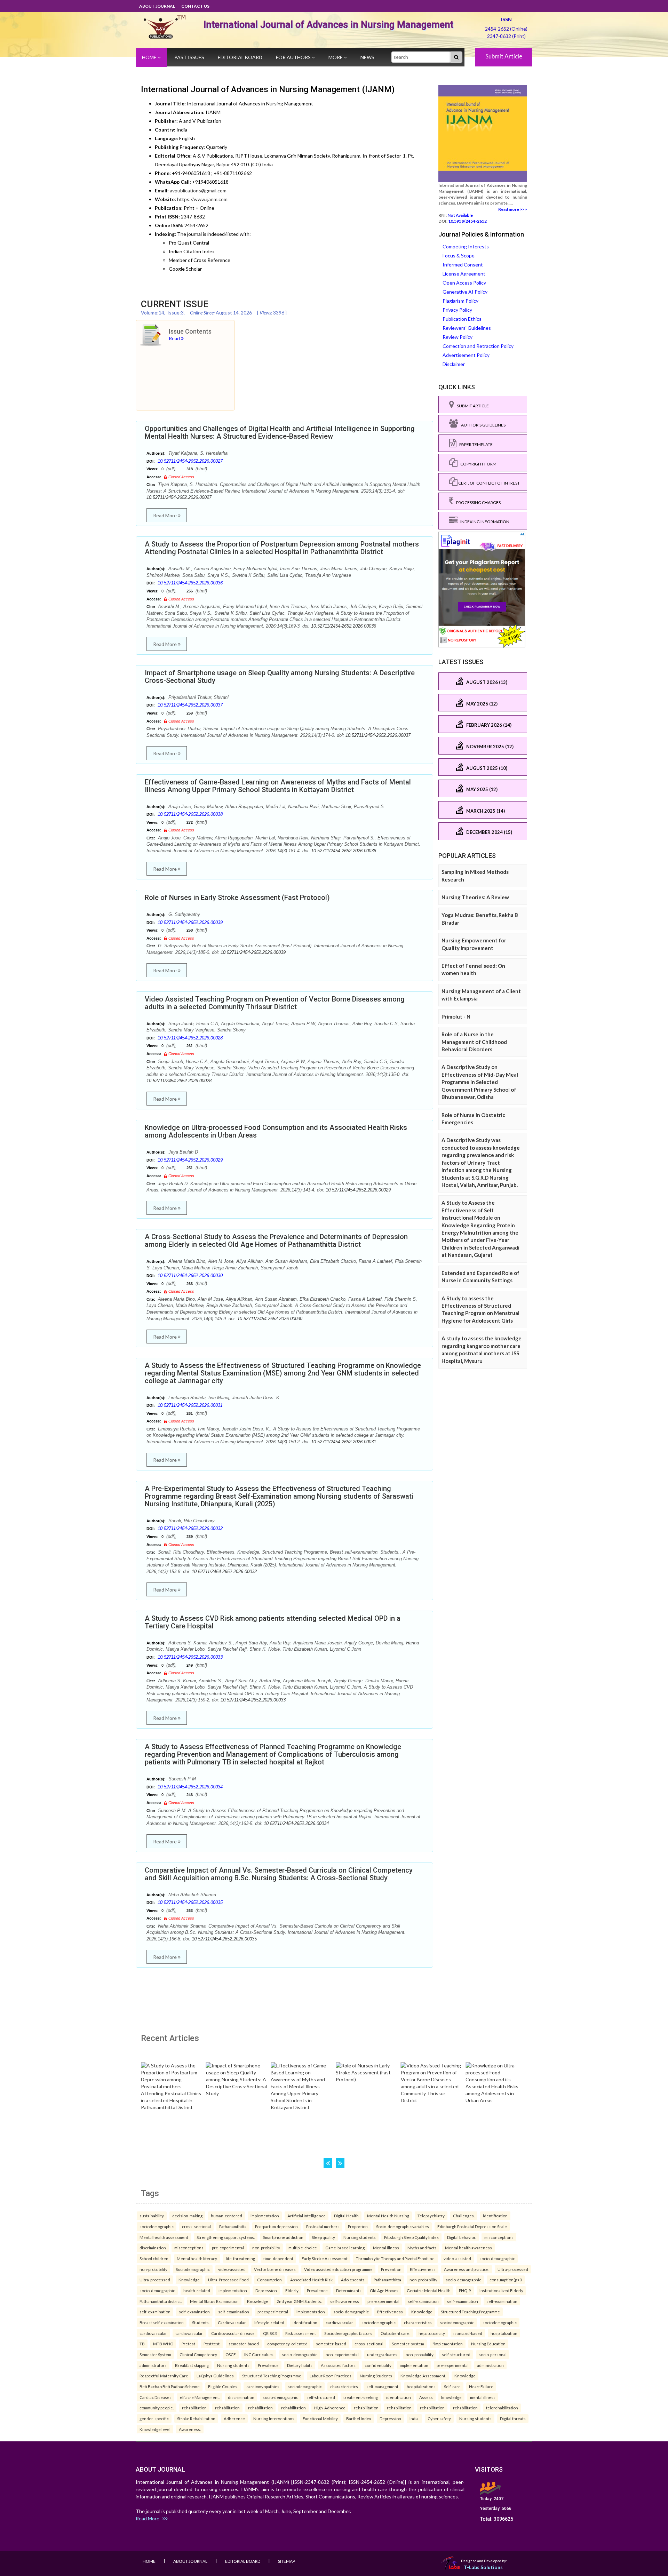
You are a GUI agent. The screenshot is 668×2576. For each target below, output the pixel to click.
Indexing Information (483, 522)
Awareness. (190, 2429)
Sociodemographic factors (348, 2333)
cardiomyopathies (263, 2386)
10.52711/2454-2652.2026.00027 (190, 461)
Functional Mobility (320, 2418)
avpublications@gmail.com (198, 190)
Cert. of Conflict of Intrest (489, 483)
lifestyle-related (269, 2322)
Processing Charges (477, 503)
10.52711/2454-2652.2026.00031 (190, 1405)
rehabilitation (194, 2408)
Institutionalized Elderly (501, 2290)
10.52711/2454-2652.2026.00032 (190, 1528)
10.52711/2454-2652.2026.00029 (190, 1160)
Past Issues (189, 57)
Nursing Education (488, 2344)
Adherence (234, 2418)
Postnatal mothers (323, 2226)
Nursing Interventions (274, 2418)
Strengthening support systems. (226, 2237)
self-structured (456, 2354)
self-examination (423, 2301)
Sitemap (287, 2561)
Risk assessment (301, 2333)
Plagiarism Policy (460, 301)
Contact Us (195, 6)
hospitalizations (421, 2386)
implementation (265, 2216)
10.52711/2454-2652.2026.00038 (190, 814)
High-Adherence (330, 2408)
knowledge (451, 2397)
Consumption (269, 2280)
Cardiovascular (232, 2322)
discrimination (153, 2248)
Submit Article (504, 56)
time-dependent (278, 2258)
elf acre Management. (200, 2397)
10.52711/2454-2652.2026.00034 (190, 1787)
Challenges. (464, 2216)
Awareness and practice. (467, 2269)
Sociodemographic (193, 2269)
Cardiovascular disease (233, 2333)
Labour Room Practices (331, 2376)
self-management (382, 2386)
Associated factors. (339, 2365)
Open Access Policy (464, 283)
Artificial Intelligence (307, 2216)
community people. (157, 2408)
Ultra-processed (513, 2269)
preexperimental (273, 2312)
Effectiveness (423, 2269)
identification (495, 2216)
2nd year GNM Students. (299, 2301)
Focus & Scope (459, 256)
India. (414, 2418)
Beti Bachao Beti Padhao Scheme (170, 2386)
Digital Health (346, 2216)
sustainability (152, 2216)
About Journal (157, 6)
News (367, 57)
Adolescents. (353, 2280)
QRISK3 (270, 2333)
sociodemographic (157, 2226)
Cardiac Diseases (156, 2397)
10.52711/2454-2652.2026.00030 (190, 1275)
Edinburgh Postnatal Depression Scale (472, 2226)
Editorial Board (240, 57)
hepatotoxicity (432, 2333)
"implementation (448, 2344)
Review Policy (458, 337)
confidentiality (378, 2365)
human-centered (226, 2216)
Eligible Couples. (223, 2386)
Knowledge (189, 2280)
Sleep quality (323, 2237)
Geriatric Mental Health (429, 2290)
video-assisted (457, 2258)
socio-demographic (497, 2258)
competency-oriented (287, 2344)
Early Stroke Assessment (325, 2258)
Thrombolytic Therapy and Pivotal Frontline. (396, 2258)
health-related (197, 2290)
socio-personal (493, 2354)
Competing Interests (466, 246)
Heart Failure (481, 2386)
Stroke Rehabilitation (196, 2418)
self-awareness (345, 2301)
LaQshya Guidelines (215, 2376)
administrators (153, 2365)
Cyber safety (439, 2418)
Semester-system (408, 2344)
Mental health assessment (164, 2237)
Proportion (358, 2226)
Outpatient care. (395, 2333)
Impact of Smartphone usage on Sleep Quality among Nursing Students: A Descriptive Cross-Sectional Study (280, 677)
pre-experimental (228, 2248)
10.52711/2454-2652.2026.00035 (190, 1902)
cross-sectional (196, 2226)
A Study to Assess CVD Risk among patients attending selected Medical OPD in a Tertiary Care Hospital (273, 1622)
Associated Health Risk (311, 2280)
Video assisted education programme (338, 2269)
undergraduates (382, 2354)
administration (490, 2365)
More (336, 57)
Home (150, 57)
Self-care (452, 2386)
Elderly (292, 2290)
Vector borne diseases (275, 2269)
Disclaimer (454, 364)
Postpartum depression (276, 2226)
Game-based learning (345, 2248)
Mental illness (386, 2248)
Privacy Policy (457, 310)
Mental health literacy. (197, 2258)
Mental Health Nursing (388, 2216)
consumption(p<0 (506, 2280)
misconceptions (499, 2237)
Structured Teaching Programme (470, 2312)
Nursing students (360, 2237)
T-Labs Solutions (483, 2567)
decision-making (187, 2216)
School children (154, 2258)
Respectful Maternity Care (164, 2376)
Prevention (391, 2269)
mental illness (483, 2397)
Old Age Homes (384, 2290)
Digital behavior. (462, 2237)
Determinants (349, 2290)
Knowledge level (155, 2429)
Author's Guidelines (482, 425)
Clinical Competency (198, 2354)
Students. (201, 2322)
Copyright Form (477, 464)
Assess (426, 2397)
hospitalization (504, 2333)
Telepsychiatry (431, 2216)
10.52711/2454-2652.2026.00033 (190, 1657)
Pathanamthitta (233, 2226)
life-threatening (240, 2258)
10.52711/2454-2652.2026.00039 (190, 922)
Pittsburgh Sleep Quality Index (411, 2237)
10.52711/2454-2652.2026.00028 (190, 1038)
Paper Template (475, 444)
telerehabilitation (502, 2408)
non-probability (266, 2248)
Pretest (188, 2344)
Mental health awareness (468, 2248)
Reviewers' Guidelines (467, 328)
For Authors (294, 57)
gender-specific (154, 2418)
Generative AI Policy (465, 292)
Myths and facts (422, 2248)
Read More (165, 515)
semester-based (244, 2344)
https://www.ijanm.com (202, 199)
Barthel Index (359, 2418)
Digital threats (513, 2418)
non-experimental (342, 2354)
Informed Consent (463, 265)
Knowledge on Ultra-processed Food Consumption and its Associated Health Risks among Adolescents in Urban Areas (276, 1131)
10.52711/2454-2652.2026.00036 (190, 583)
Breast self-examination (162, 2322)
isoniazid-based (468, 2333)
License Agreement (464, 274)
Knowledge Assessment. (423, 2376)
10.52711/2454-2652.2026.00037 (190, 705)
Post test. (212, 2344)
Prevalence (317, 2290)
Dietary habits (300, 2365)
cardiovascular (339, 2322)
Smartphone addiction (283, 2237)
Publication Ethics (462, 319)
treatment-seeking (361, 2397)
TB (142, 2344)
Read (175, 338)
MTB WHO (163, 2344)
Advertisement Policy (466, 355)
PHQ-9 (465, 2290)
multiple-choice (303, 2248)
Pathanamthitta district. (161, 2301)
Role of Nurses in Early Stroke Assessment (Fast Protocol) (237, 898)
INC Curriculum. (259, 2354)
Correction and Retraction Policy (478, 346)
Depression (266, 2290)
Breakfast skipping (192, 2365)
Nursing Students (376, 2376)
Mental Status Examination (214, 2301)
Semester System (155, 2354)
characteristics (418, 2322)
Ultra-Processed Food (228, 2280)
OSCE (231, 2354)
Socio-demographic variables (403, 2226)
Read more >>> (513, 209)
